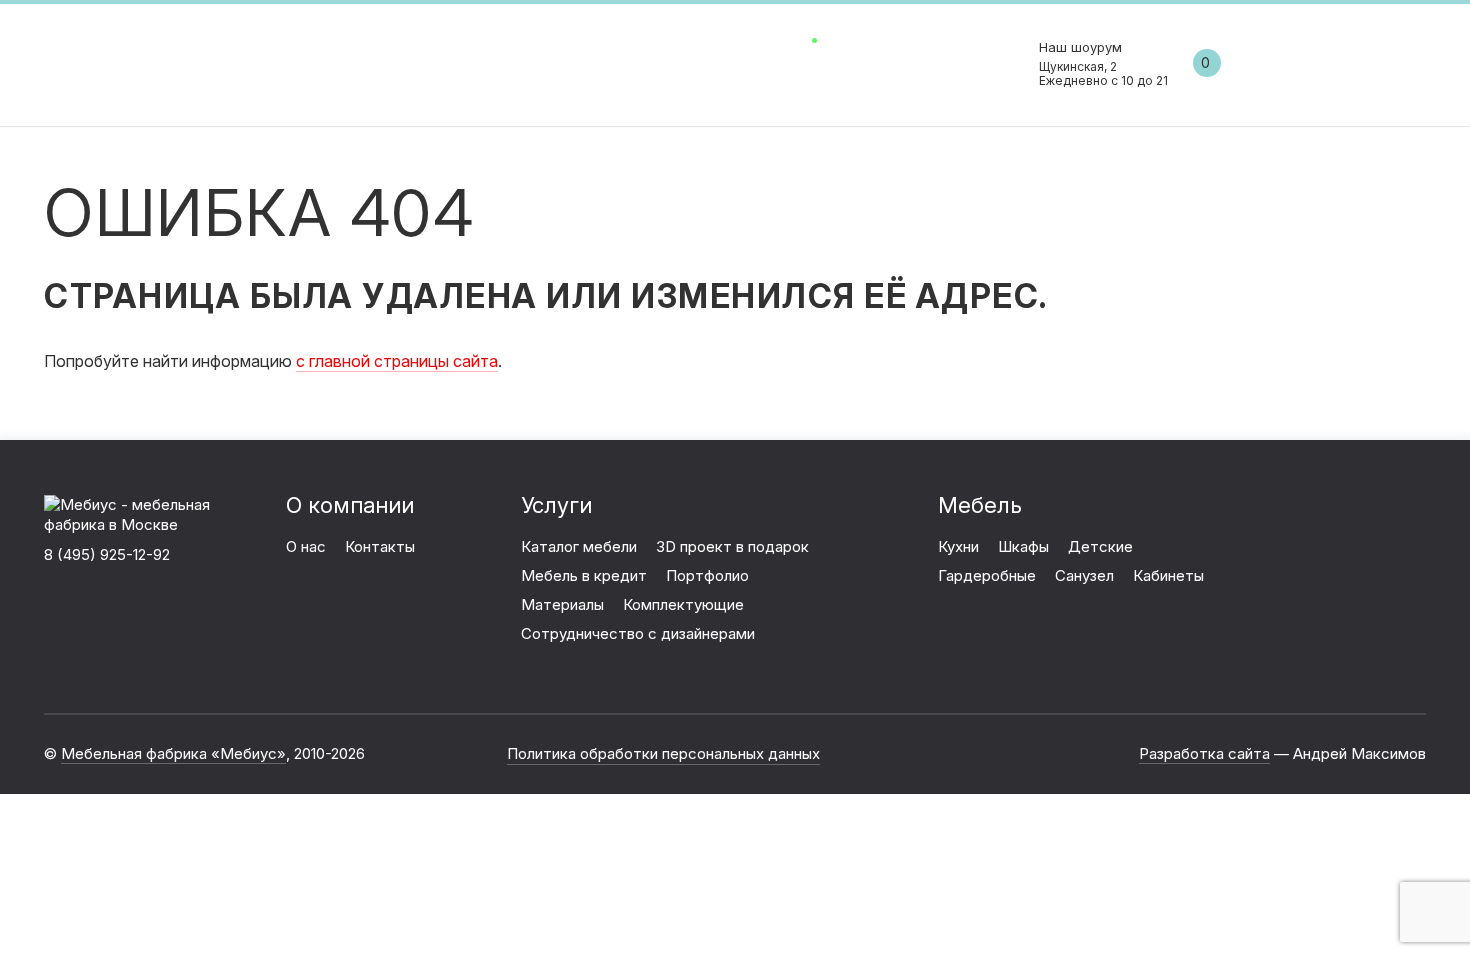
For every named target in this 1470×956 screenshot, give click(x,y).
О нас (580, 61)
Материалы (562, 604)
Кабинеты (1168, 575)
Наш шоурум (1103, 63)
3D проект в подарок (732, 546)
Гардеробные (987, 575)
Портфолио (707, 575)
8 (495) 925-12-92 (1002, 63)
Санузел (1084, 575)
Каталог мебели (682, 61)
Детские (1100, 546)
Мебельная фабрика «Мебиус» (173, 753)
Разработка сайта (1204, 753)
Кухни (958, 546)
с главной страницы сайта (397, 361)
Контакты (802, 61)
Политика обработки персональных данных (663, 753)
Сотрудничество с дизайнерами (638, 633)
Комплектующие (683, 604)
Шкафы (1023, 546)
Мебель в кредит (584, 575)
